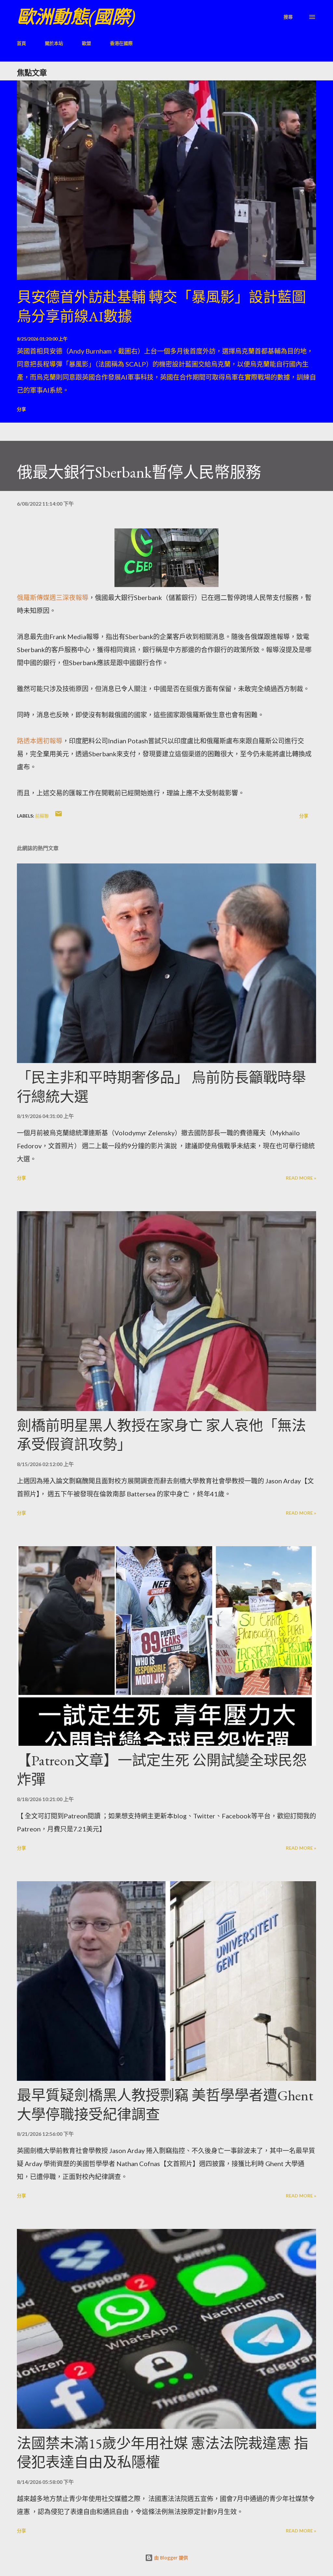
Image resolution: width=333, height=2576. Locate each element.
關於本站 (54, 43)
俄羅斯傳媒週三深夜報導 (53, 597)
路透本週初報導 (40, 741)
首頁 (21, 43)
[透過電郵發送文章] (59, 816)
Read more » (301, 1178)
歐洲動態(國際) (76, 17)
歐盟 (87, 43)
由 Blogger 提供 (170, 2558)
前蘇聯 (42, 816)
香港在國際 (121, 43)
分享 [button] (21, 409)
